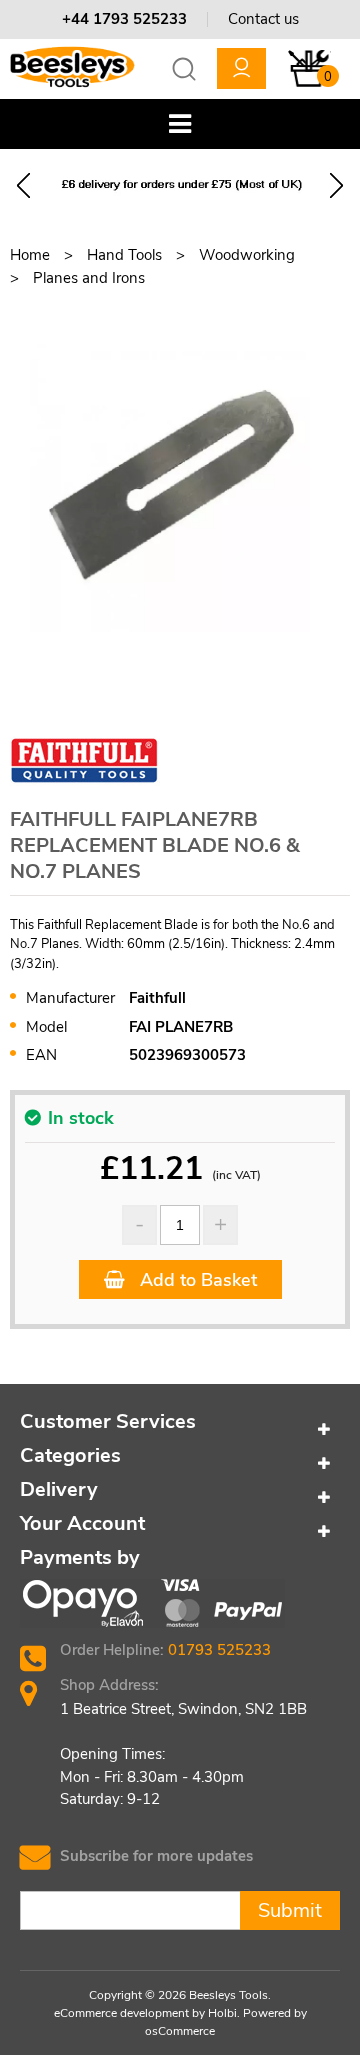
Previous (23, 185)
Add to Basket (196, 1280)
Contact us (263, 19)
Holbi (222, 2013)
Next (336, 185)
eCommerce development (121, 2013)
